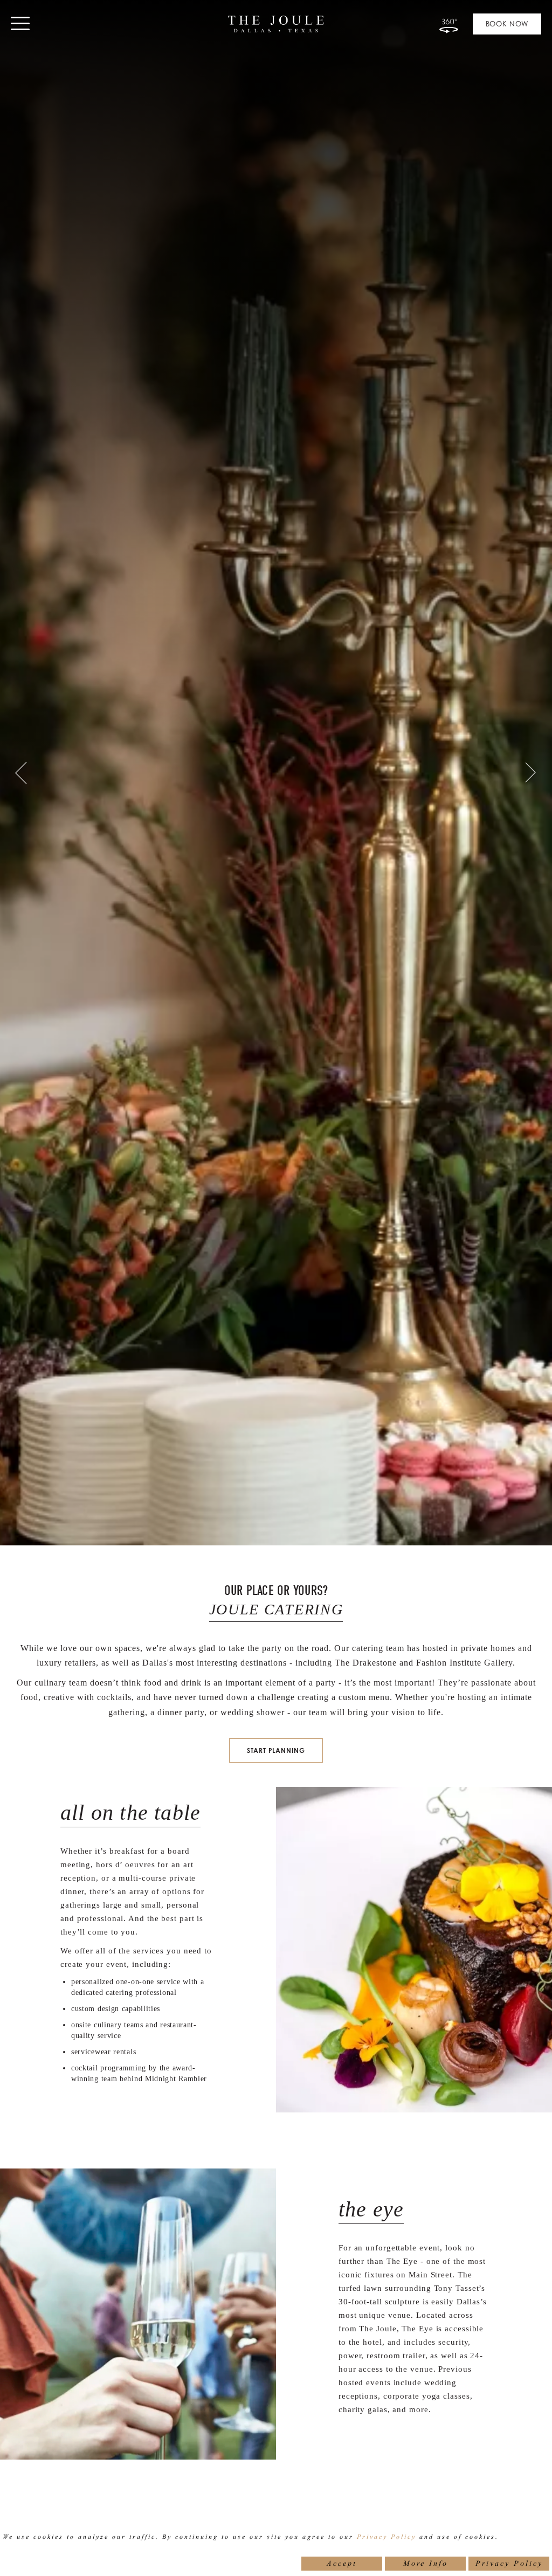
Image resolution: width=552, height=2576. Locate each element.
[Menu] (21, 26)
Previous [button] (19, 773)
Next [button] (533, 773)
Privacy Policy (387, 2537)
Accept (342, 2563)
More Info (426, 2563)
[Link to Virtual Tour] (448, 24)
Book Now (507, 24)
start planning (276, 1750)
